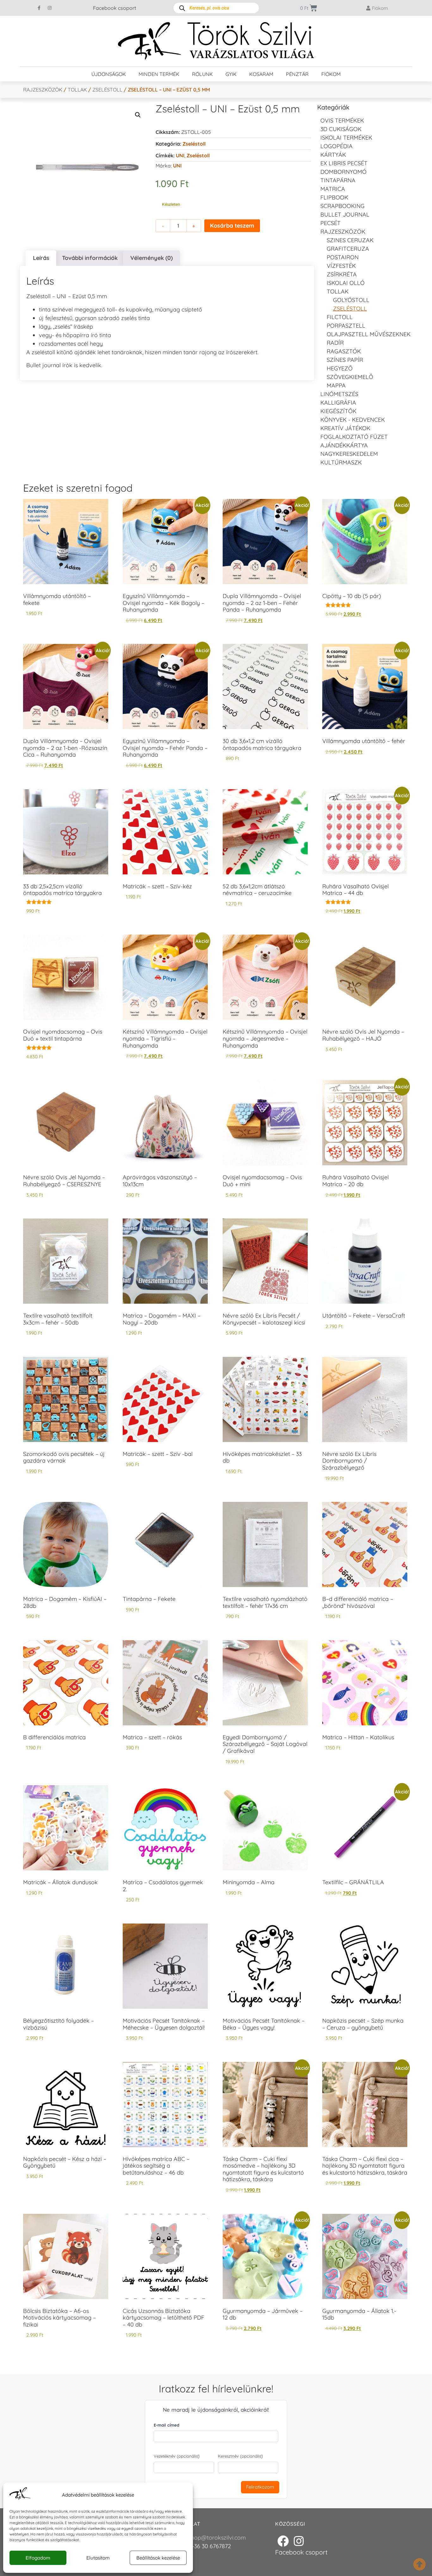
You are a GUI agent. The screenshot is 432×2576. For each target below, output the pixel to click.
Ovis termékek (342, 120)
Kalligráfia (338, 403)
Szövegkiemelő (350, 377)
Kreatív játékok (345, 428)
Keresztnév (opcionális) (240, 2456)
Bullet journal (345, 214)
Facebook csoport (114, 8)
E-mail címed (167, 2425)
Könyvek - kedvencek (353, 420)
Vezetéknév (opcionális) (177, 2456)
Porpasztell (346, 326)
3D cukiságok (341, 129)
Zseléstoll (107, 90)
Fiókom (331, 74)
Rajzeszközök (43, 90)
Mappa (336, 385)
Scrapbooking (343, 206)
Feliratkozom (260, 2487)
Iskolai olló (346, 283)
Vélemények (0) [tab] (151, 258)
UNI (180, 155)
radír (335, 343)
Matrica (333, 189)
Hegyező (340, 368)
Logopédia (336, 146)
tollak (77, 90)
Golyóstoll (351, 300)
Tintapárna (338, 180)
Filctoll (340, 317)
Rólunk (202, 74)
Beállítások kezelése (158, 2558)
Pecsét (330, 223)
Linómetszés (339, 394)
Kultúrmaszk (341, 462)
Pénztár (297, 74)
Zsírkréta (342, 274)
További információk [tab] (90, 258)
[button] (138, 115)
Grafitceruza (348, 249)
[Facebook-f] (39, 8)
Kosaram (261, 74)
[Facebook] (283, 2541)
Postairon (343, 257)
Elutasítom (98, 2558)
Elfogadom (38, 2558)
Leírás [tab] (41, 258)
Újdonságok (109, 74)
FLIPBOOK (334, 197)
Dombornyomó (343, 172)
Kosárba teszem (232, 226)
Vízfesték (341, 266)
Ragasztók (344, 351)
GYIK (231, 74)
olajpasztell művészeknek (369, 334)
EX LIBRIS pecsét (344, 163)
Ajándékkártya (344, 445)
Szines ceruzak (350, 240)
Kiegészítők (338, 411)
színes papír (345, 360)
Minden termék (159, 74)
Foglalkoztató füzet (354, 437)
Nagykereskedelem (349, 454)
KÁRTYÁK (333, 155)
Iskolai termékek (346, 138)
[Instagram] (50, 8)
